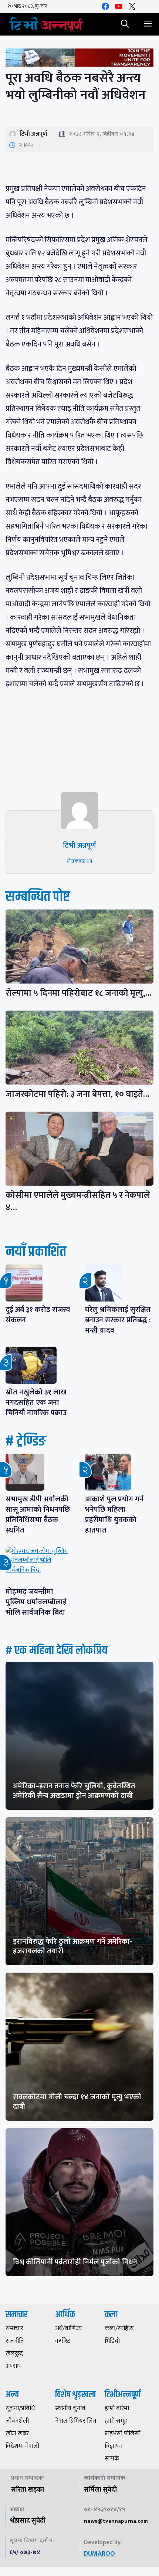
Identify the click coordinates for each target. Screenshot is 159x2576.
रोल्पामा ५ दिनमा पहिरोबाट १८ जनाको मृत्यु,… (79, 993)
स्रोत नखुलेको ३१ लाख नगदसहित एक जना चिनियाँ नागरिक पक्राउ (36, 1403)
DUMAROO (99, 2554)
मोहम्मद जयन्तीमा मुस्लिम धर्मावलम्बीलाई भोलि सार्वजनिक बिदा (36, 1602)
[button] (125, 24)
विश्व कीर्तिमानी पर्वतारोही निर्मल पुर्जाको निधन (75, 2262)
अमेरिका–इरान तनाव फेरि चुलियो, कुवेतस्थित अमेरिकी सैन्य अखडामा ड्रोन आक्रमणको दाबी (74, 1791)
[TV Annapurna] (46, 24)
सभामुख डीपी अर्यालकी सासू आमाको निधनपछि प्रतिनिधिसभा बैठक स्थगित (38, 1515)
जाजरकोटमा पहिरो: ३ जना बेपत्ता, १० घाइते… (77, 1094)
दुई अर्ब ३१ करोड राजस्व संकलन (38, 1315)
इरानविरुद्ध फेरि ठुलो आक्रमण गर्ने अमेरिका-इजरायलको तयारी (72, 1946)
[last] (79, 59)
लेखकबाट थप (79, 861)
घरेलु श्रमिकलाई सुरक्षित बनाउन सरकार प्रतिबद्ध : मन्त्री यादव (118, 1320)
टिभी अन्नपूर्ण (33, 134)
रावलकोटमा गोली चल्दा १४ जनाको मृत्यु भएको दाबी (77, 2102)
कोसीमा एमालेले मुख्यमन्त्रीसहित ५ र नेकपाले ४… (78, 1201)
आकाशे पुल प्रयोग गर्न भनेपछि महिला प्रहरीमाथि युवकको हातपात (114, 1515)
